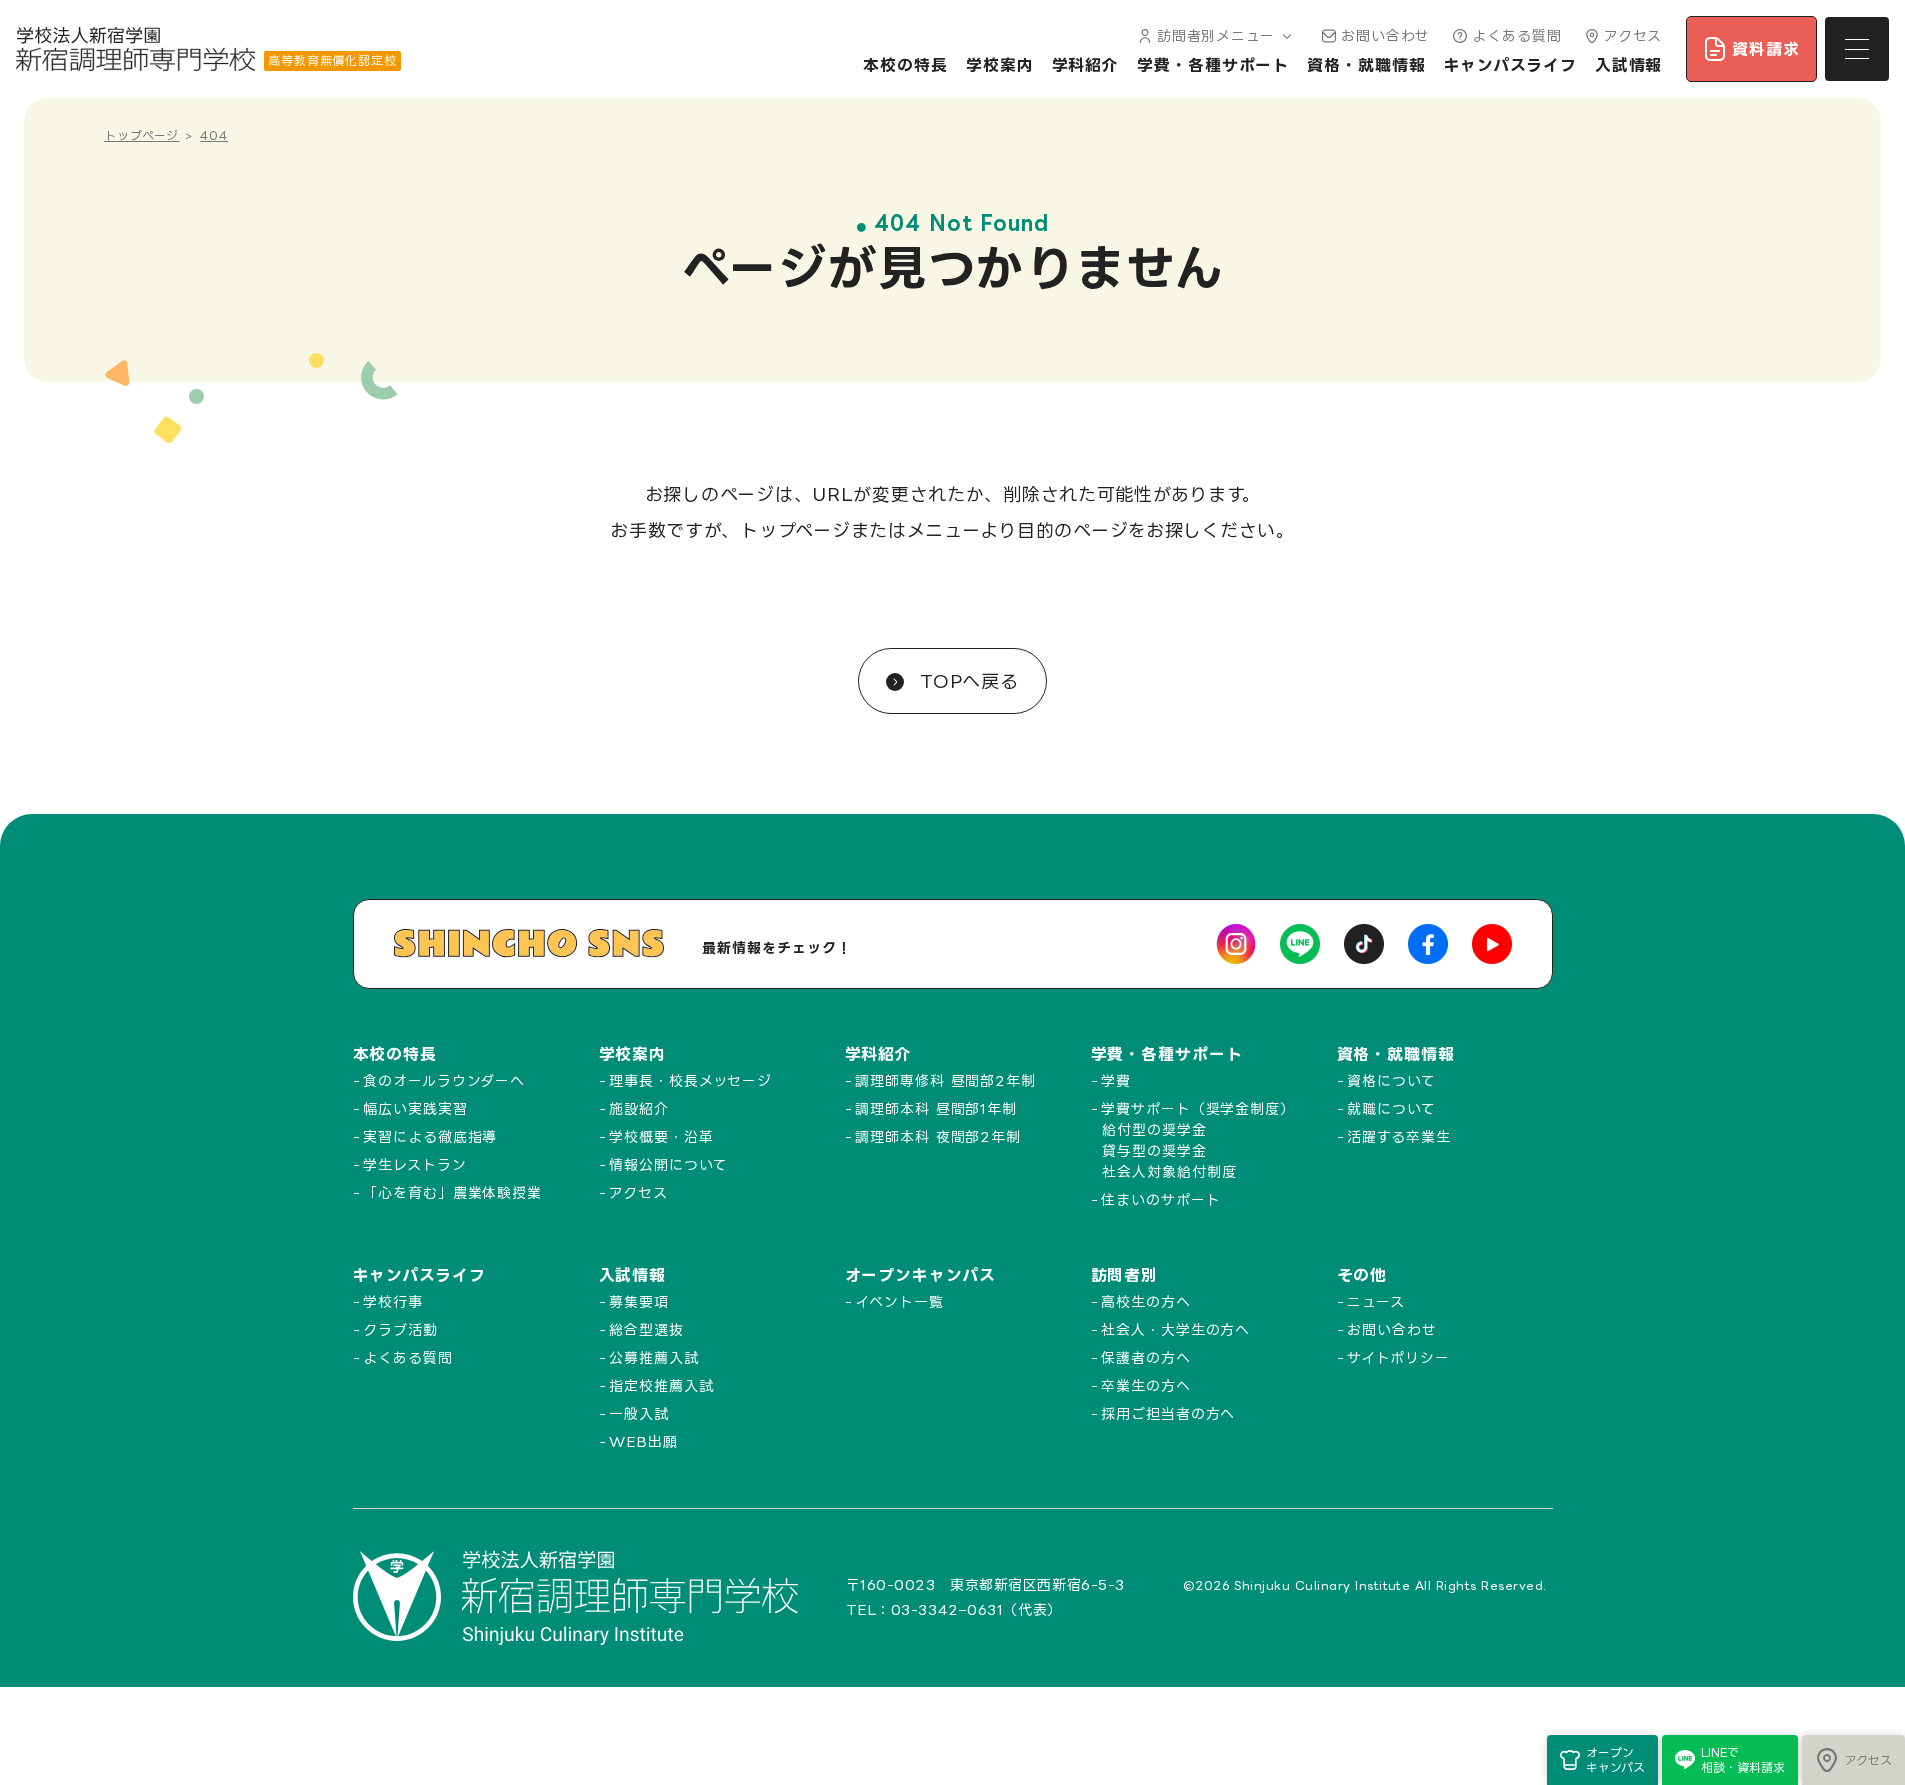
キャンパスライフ (1510, 65)
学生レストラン (414, 1164)
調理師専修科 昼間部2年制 (945, 1080)
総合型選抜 (646, 1329)
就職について (1391, 1108)
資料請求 (1766, 49)
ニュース (1376, 1301)
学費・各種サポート (1213, 65)
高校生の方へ (1145, 1301)
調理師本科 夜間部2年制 (938, 1136)
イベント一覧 (899, 1301)
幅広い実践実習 (415, 1108)
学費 (1116, 1080)
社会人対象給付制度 (1169, 1171)
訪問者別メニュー (1216, 35)
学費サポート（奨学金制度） (1198, 1108)
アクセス (1633, 35)
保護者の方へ (1145, 1357)
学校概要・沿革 (661, 1136)
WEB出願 (643, 1441)
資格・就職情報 (1366, 65)
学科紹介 (1086, 65)
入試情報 (1629, 65)
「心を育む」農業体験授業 (452, 1192)
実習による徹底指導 (430, 1136)
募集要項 (639, 1301)
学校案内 (1000, 65)
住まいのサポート (1160, 1199)
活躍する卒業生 (1398, 1136)
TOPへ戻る (965, 681)
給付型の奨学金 (1154, 1129)
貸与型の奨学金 (1154, 1150)
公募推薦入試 (653, 1357)
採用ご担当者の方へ (1168, 1413)
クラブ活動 (400, 1329)
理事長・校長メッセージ (690, 1080)
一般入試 (639, 1413)
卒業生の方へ (1145, 1385)
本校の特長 (905, 65)
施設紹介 (639, 1108)
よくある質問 (1516, 35)
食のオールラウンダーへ (444, 1080)
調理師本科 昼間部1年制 (936, 1108)
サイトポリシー (1398, 1357)
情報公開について (668, 1164)
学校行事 (393, 1301)
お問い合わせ (1385, 35)
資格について (1391, 1080)
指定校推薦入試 (661, 1385)
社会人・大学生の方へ (1175, 1329)
